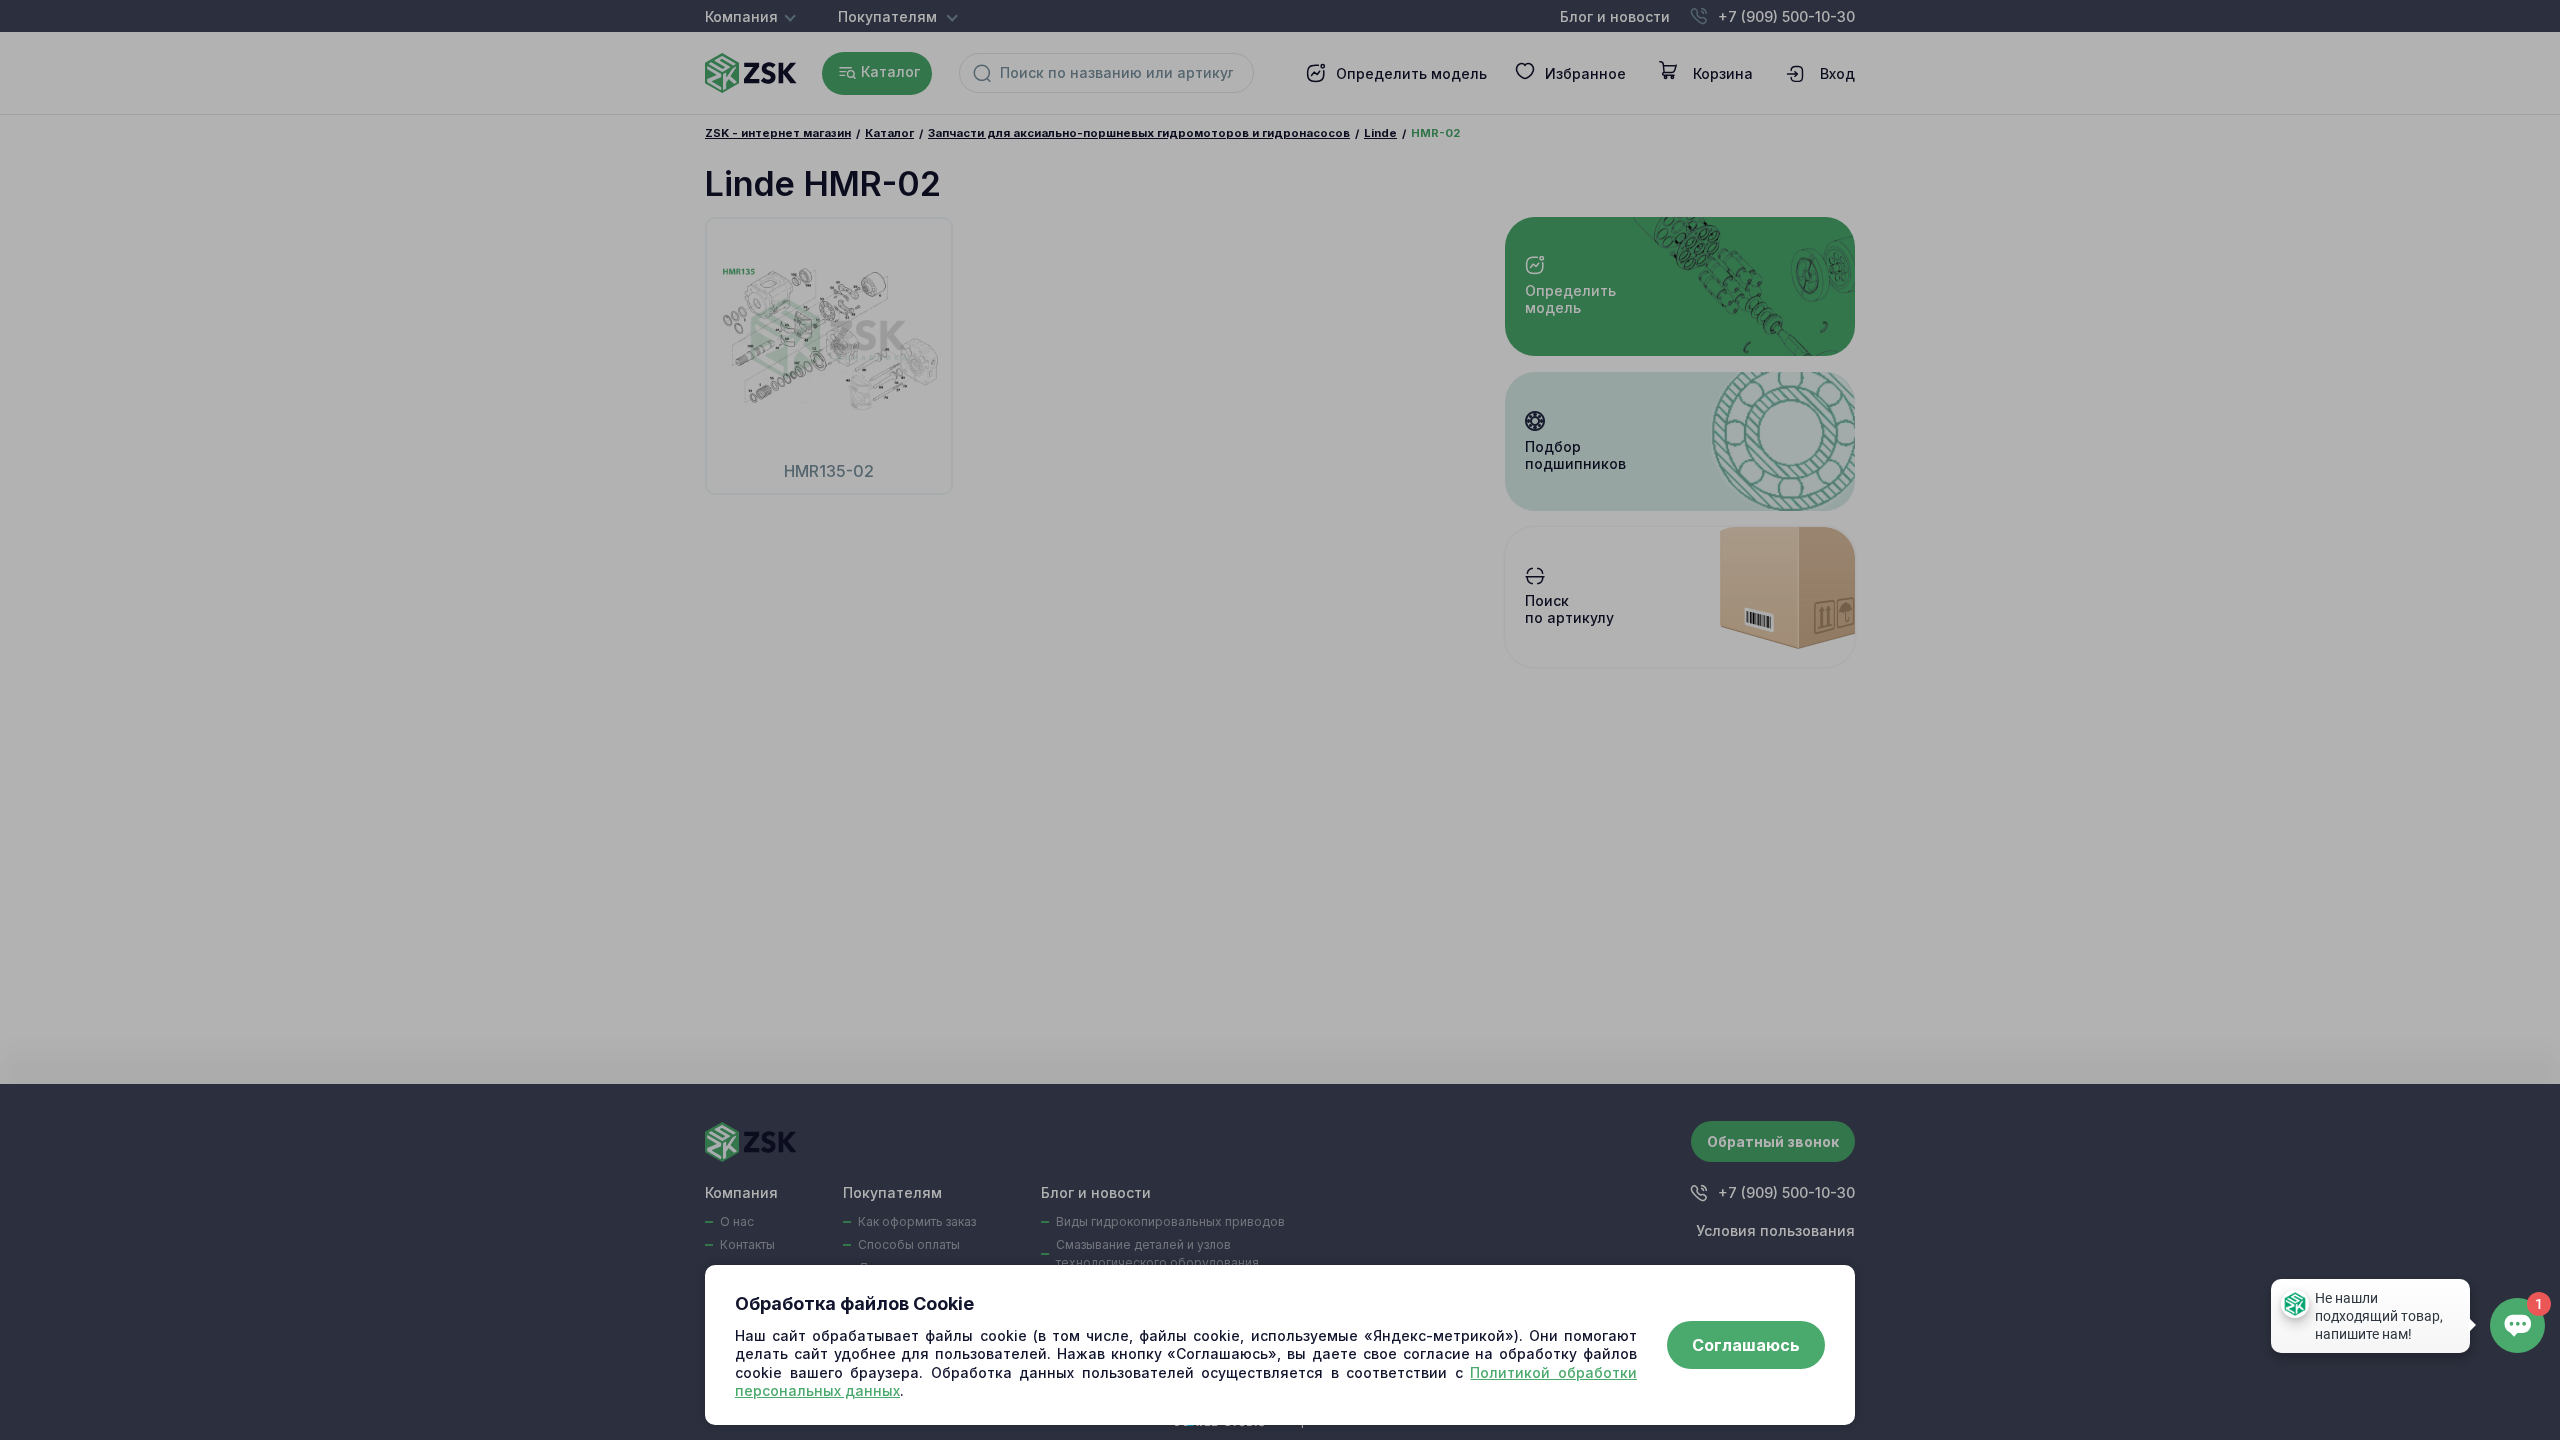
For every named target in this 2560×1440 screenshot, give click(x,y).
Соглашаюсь (1746, 1345)
